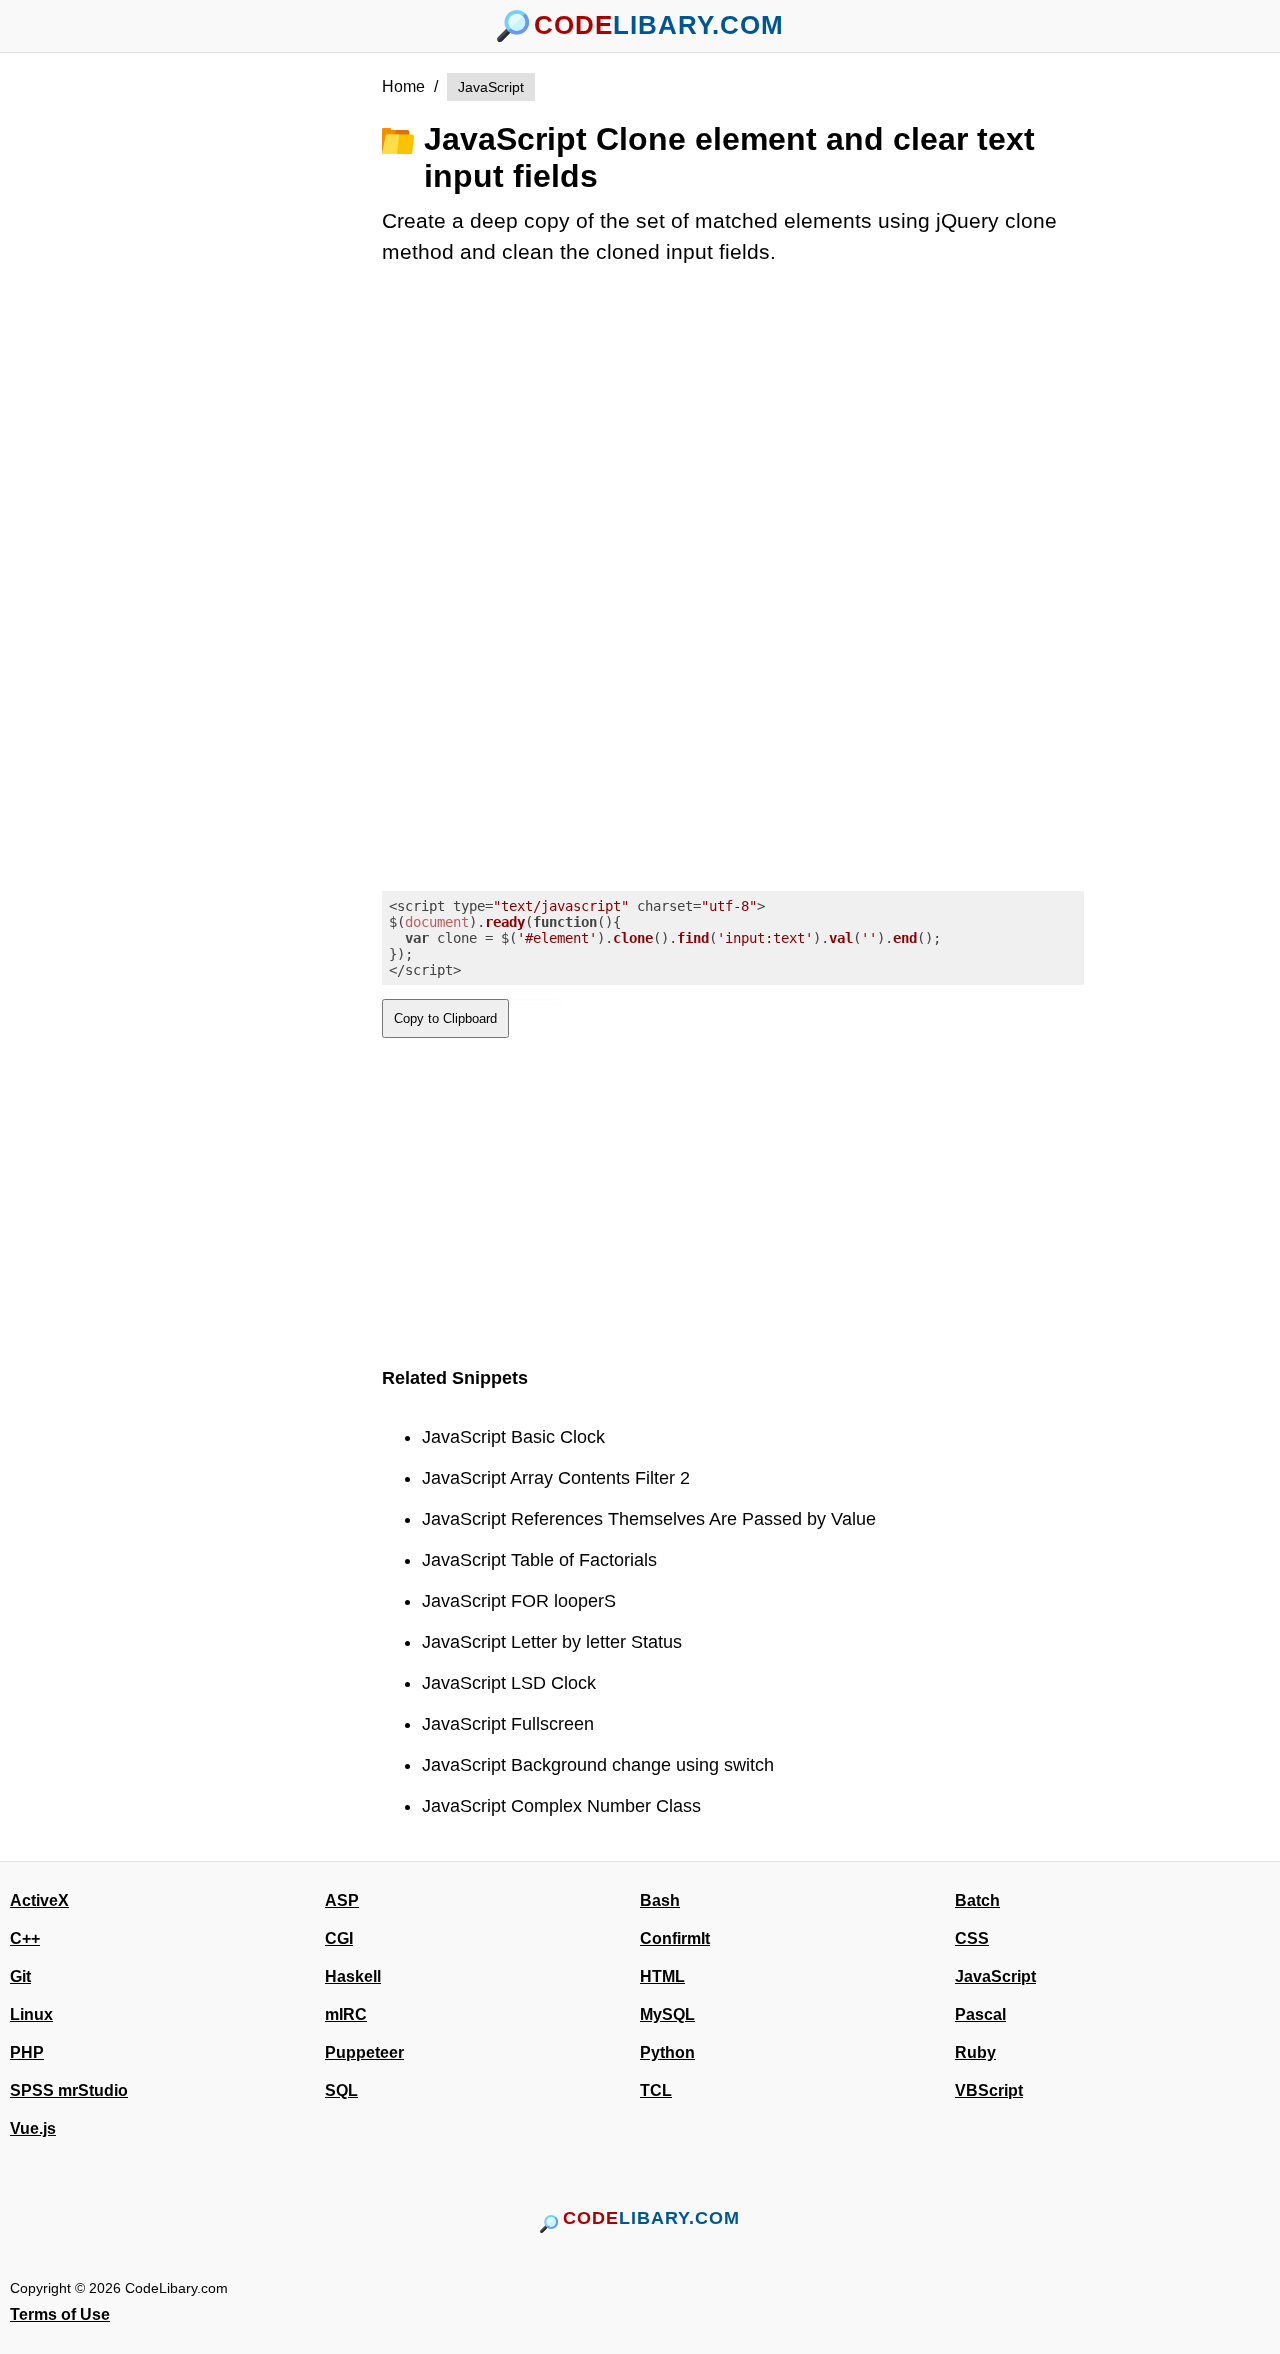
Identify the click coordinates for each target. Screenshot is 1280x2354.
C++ (25, 1938)
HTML (662, 1976)
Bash (660, 1900)
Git (20, 1976)
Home (403, 86)
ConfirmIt (675, 1938)
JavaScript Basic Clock (513, 1437)
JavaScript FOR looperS (519, 1601)
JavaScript (491, 87)
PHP (27, 2052)
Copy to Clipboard (445, 1018)
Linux (31, 2014)
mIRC (346, 2014)
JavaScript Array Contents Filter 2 (556, 1478)
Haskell (353, 1976)
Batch (977, 1900)
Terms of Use (60, 2314)
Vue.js (33, 2128)
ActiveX (39, 1900)
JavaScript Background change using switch (598, 1765)
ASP (342, 1900)
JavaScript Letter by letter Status (552, 1642)
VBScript (989, 2090)
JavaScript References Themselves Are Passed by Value (649, 1519)
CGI (339, 1938)
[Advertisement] (270, 373)
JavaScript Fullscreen (508, 1724)
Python (667, 2052)
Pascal (980, 2014)
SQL (341, 2090)
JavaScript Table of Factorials (539, 1560)
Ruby (975, 2052)
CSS (972, 1938)
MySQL (667, 2014)
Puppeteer (364, 2052)
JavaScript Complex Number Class (561, 1806)
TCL (656, 2090)
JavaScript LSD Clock (509, 1683)
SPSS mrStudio (69, 2090)
